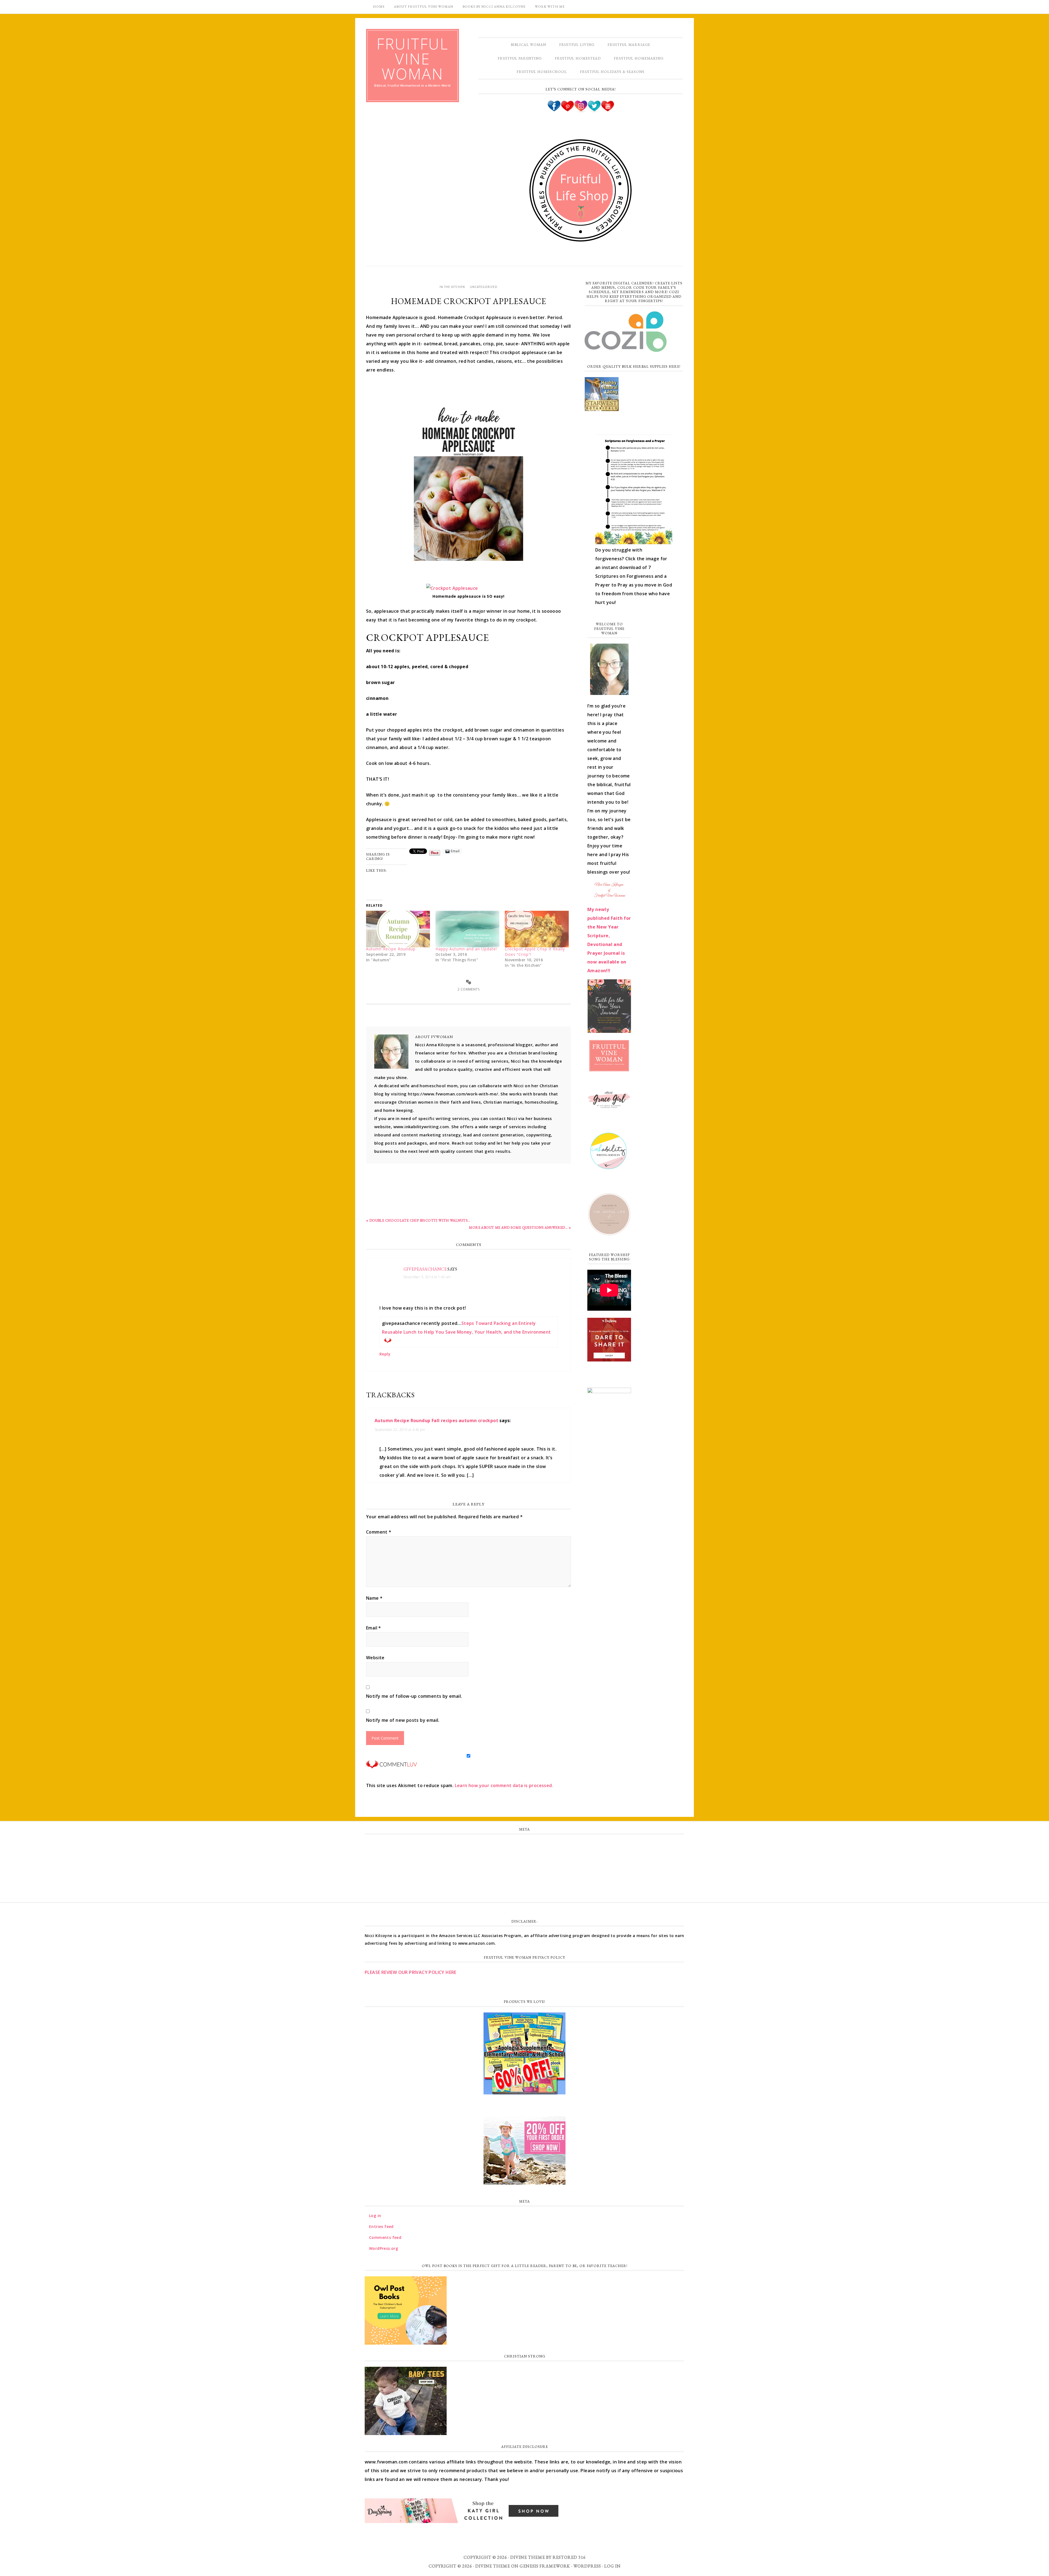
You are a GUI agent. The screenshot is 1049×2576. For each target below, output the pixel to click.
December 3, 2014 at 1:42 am (427, 1277)
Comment (379, 1532)
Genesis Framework (545, 2566)
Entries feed (525, 1856)
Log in (524, 1844)
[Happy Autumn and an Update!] (467, 929)
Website (375, 1658)
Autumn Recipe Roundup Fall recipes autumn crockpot (436, 1420)
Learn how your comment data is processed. (504, 1785)
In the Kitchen (452, 287)
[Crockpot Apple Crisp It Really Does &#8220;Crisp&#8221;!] (537, 929)
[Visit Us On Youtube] (607, 110)
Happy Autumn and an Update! (466, 949)
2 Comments (468, 989)
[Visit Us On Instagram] (581, 110)
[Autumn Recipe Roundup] (398, 929)
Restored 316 (569, 2557)
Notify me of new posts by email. (403, 1720)
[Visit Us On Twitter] (594, 110)
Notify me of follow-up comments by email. (414, 1696)
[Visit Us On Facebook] (554, 110)
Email (374, 1628)
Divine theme (528, 2557)
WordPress (587, 2566)
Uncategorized (484, 287)
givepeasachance (425, 1269)
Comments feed (524, 1868)
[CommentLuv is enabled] (391, 1766)
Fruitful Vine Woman (412, 59)
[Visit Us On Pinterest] (567, 110)
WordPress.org (524, 1880)
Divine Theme (493, 2566)
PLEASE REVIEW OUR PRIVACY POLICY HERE (411, 1972)
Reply (385, 1354)
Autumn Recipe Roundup (391, 949)
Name (374, 1598)
